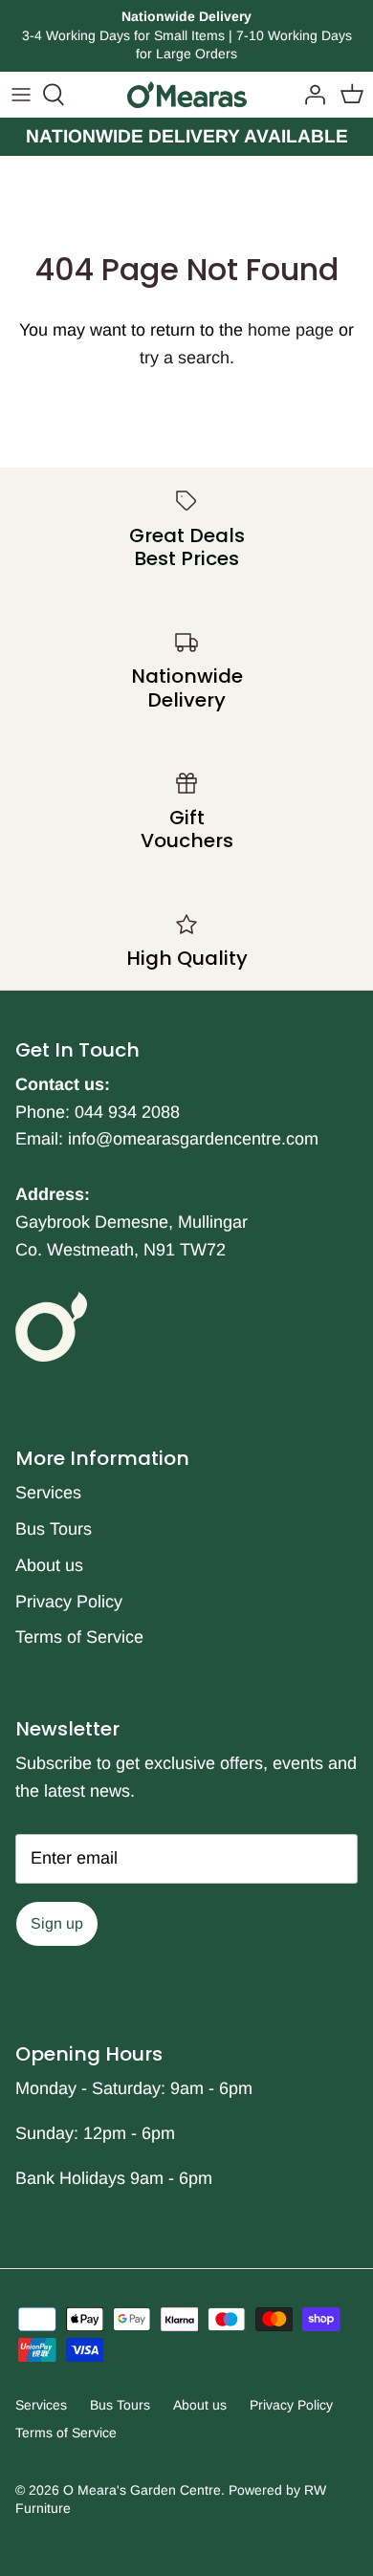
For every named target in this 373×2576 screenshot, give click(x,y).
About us (49, 1565)
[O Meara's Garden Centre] (187, 95)
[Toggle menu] (21, 95)
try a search (185, 358)
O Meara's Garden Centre (142, 2490)
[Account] (310, 95)
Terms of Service (79, 1637)
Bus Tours (54, 1529)
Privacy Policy (69, 1602)
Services (48, 1493)
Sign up (57, 1923)
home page (291, 330)
